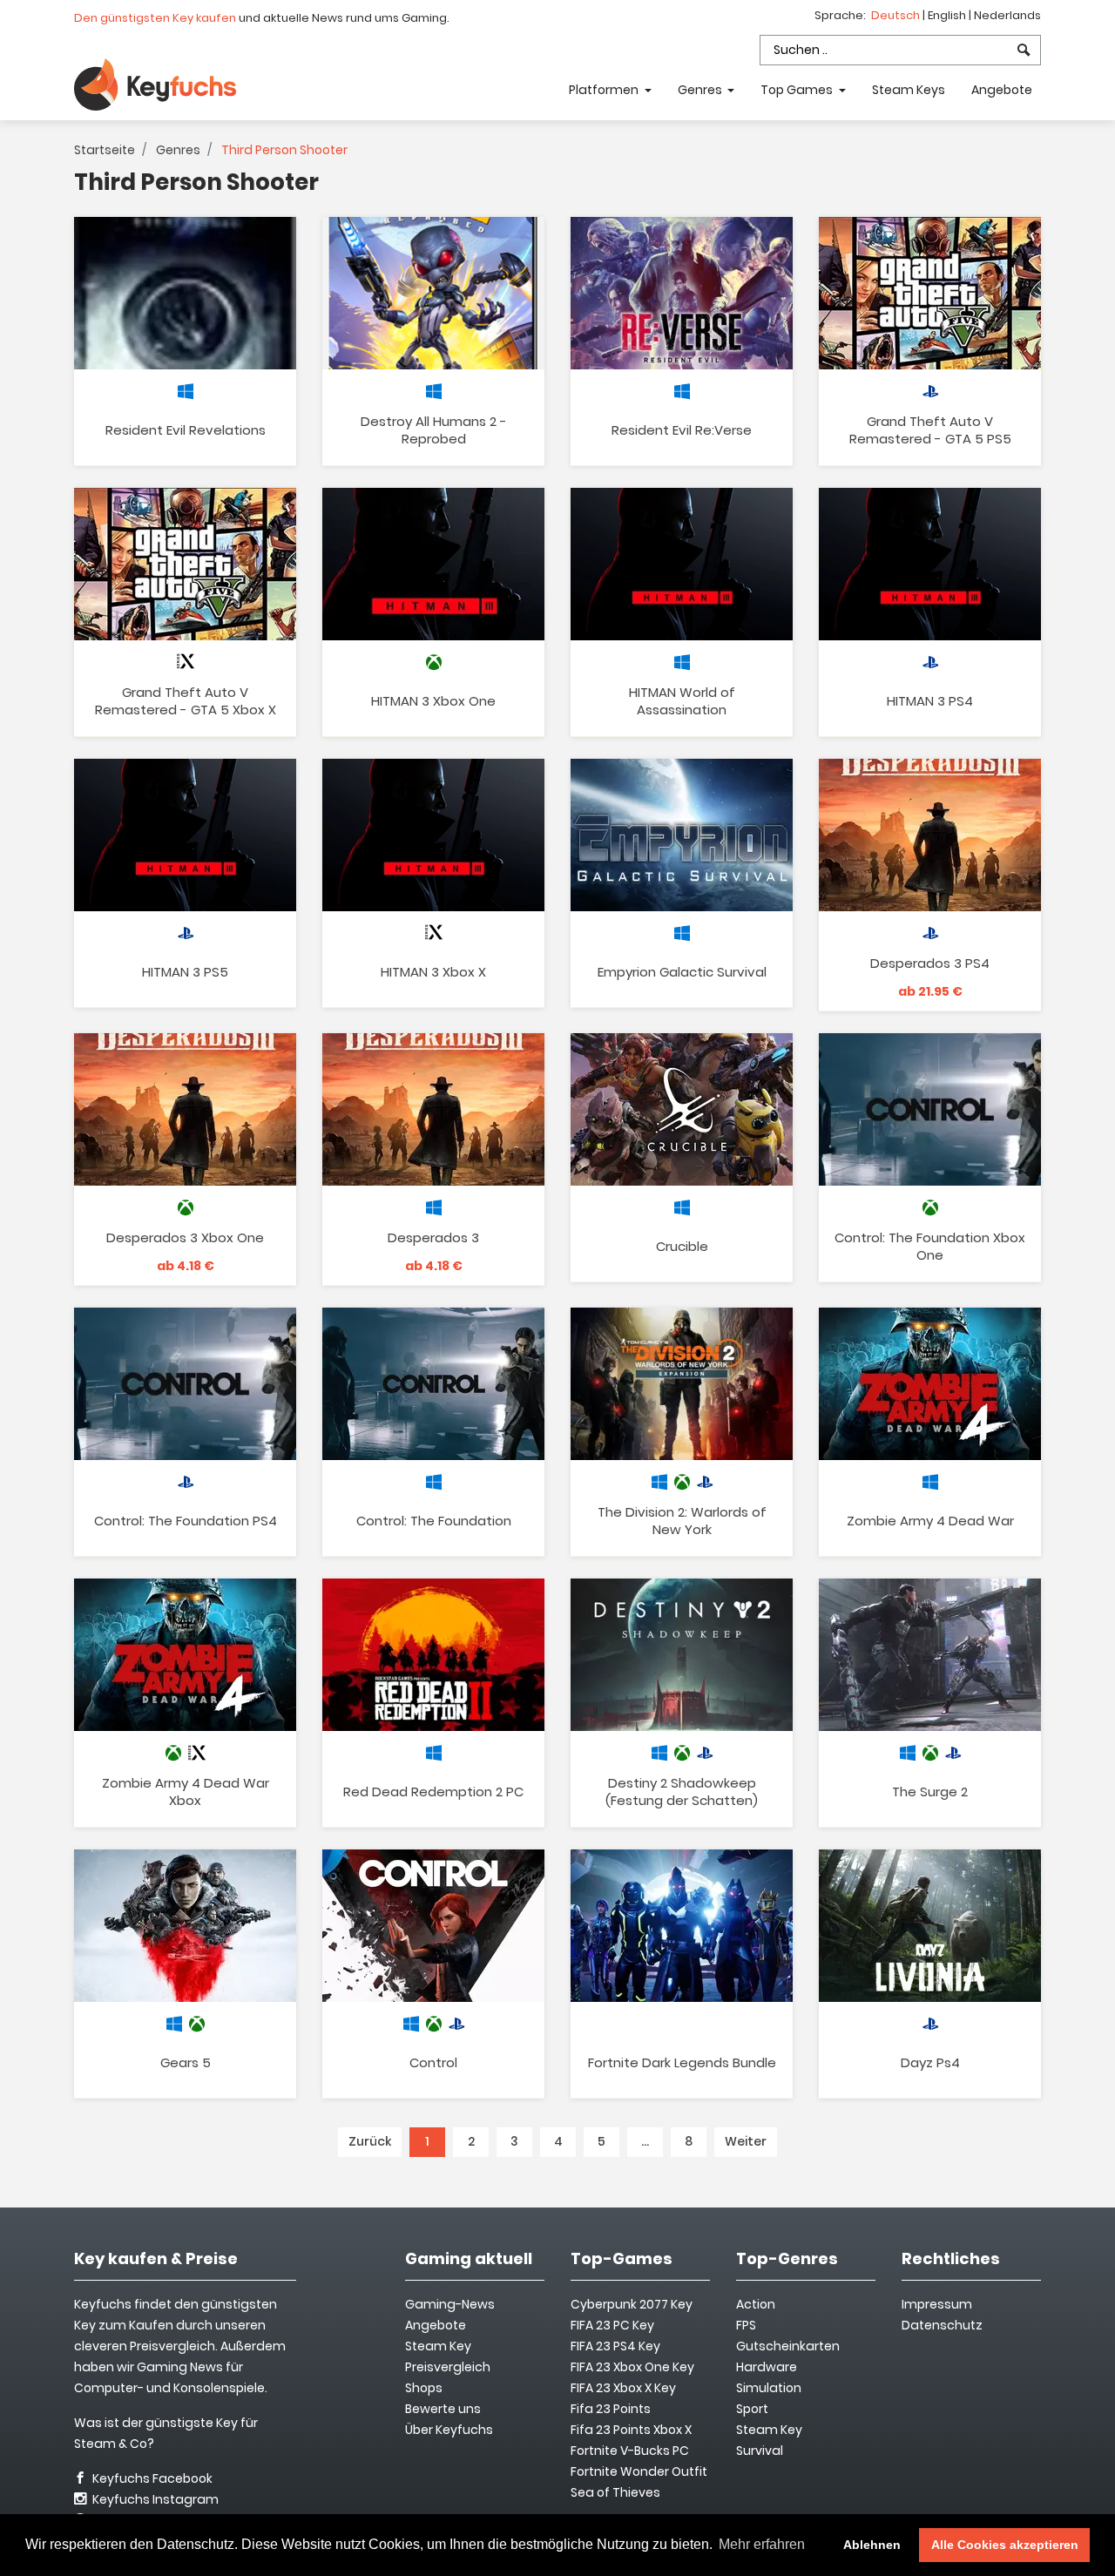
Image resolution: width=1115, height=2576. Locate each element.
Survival (760, 2451)
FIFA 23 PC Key (612, 2325)
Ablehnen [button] (872, 2545)
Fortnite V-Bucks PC (630, 2451)
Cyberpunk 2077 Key (632, 2304)
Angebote (1002, 90)
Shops (424, 2388)
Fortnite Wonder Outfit (639, 2471)
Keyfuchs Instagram (154, 2499)
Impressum (937, 2304)
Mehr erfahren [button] (762, 2544)
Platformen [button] (605, 90)
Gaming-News (450, 2304)
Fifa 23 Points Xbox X (631, 2430)
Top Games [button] (798, 90)
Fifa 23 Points (611, 2409)
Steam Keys (909, 90)
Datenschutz (942, 2325)
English (948, 15)
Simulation (769, 2388)
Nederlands (1007, 15)
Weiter (746, 2141)
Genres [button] (701, 90)
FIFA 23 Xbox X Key (623, 2388)
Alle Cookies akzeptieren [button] (1005, 2545)
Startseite (105, 150)
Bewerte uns (443, 2409)
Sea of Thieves (615, 2492)
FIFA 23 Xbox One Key (632, 2367)
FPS (746, 2325)
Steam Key (769, 2430)
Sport (752, 2409)
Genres (178, 150)
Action (756, 2304)
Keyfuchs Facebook (151, 2478)
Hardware (767, 2367)
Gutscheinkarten (788, 2346)
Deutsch (897, 15)
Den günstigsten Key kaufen (155, 18)
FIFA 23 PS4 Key (615, 2346)
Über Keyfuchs (449, 2430)
